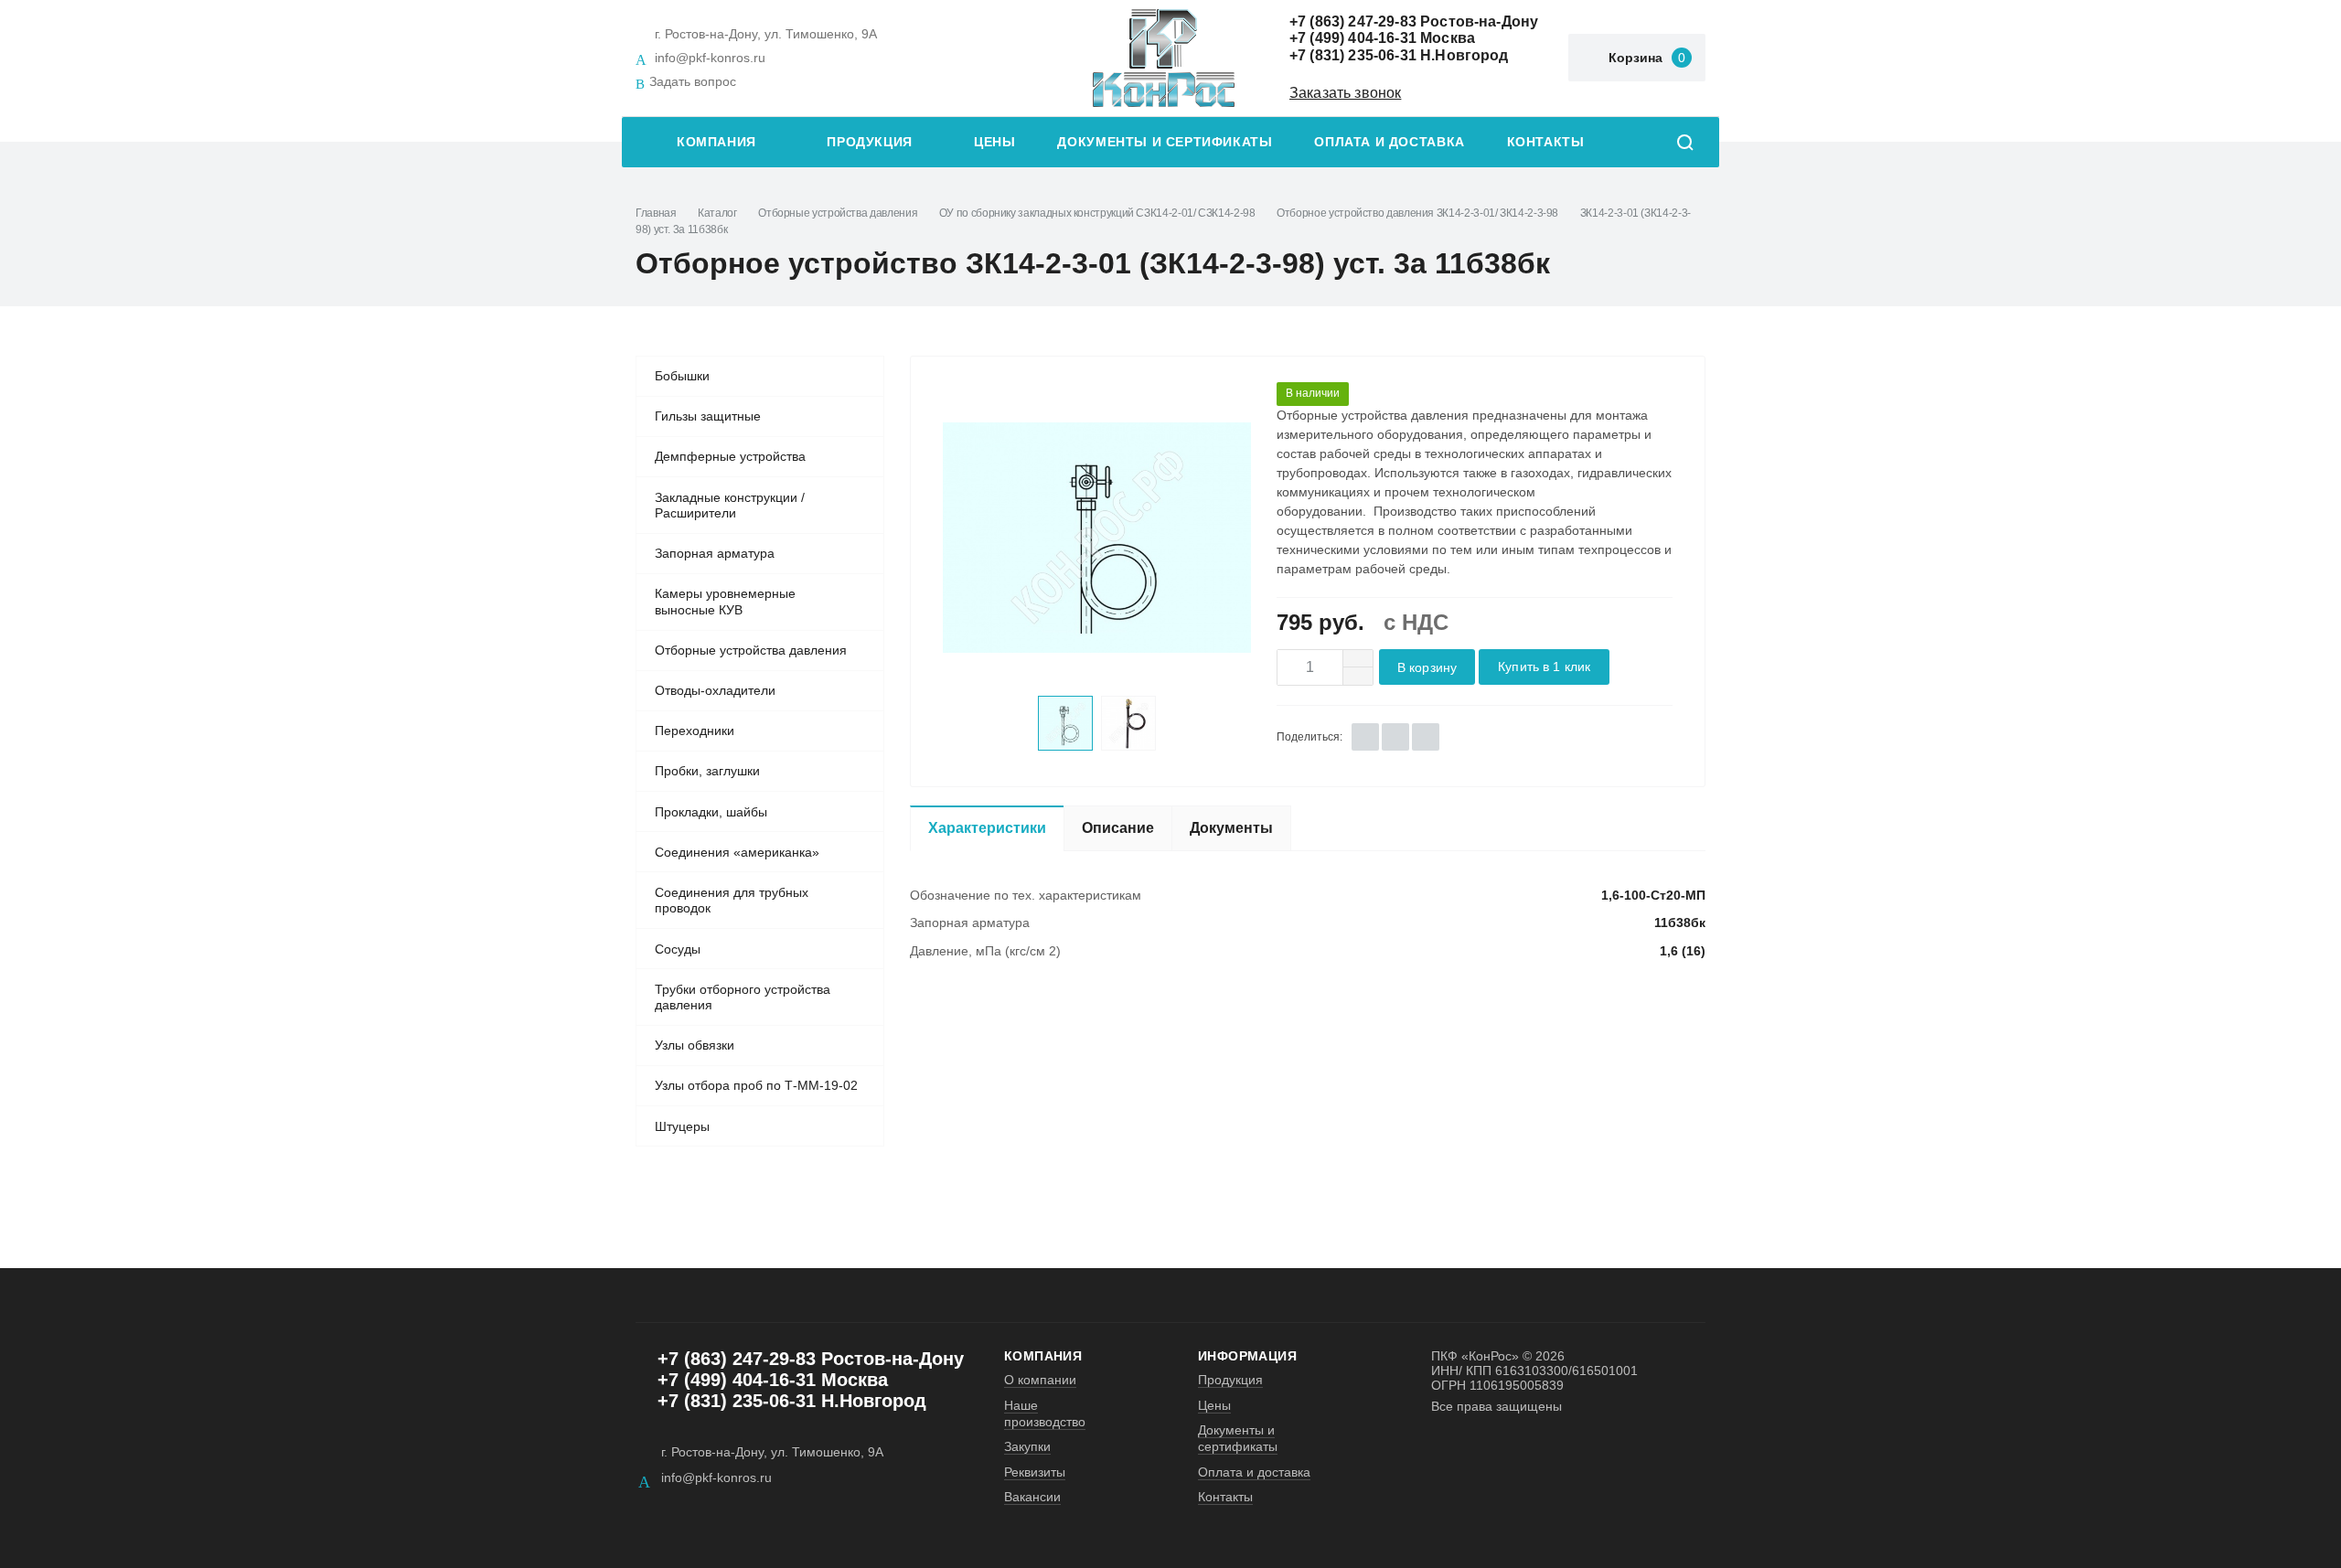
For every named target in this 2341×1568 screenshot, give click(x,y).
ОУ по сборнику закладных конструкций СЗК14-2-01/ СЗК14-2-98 (1097, 213)
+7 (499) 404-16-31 (1353, 38)
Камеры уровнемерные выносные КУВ (725, 602)
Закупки (1027, 1446)
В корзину (1427, 668)
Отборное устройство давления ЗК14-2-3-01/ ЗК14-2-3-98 (1417, 213)
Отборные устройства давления (838, 213)
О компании (1040, 1380)
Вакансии (1032, 1497)
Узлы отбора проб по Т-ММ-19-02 (756, 1085)
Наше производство (1045, 1413)
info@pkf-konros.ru (710, 58)
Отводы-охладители (715, 690)
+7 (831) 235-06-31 (1353, 55)
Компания (716, 142)
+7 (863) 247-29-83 (1353, 21)
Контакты (1546, 142)
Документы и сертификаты (1165, 142)
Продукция (870, 142)
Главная (656, 213)
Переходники (695, 731)
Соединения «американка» (737, 852)
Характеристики (987, 828)
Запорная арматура (715, 553)
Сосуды (678, 949)
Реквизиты (1035, 1472)
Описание (1118, 828)
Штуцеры (682, 1126)
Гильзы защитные (708, 416)
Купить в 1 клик (1544, 667)
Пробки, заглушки (707, 771)
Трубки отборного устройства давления (743, 997)
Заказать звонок (1345, 93)
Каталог (717, 213)
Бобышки (682, 376)
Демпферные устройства (730, 456)
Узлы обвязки (695, 1045)
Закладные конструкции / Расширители (730, 506)
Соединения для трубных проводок (732, 901)
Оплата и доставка (1389, 142)
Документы (1231, 828)
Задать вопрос (693, 81)
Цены (994, 142)
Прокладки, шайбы (711, 812)
